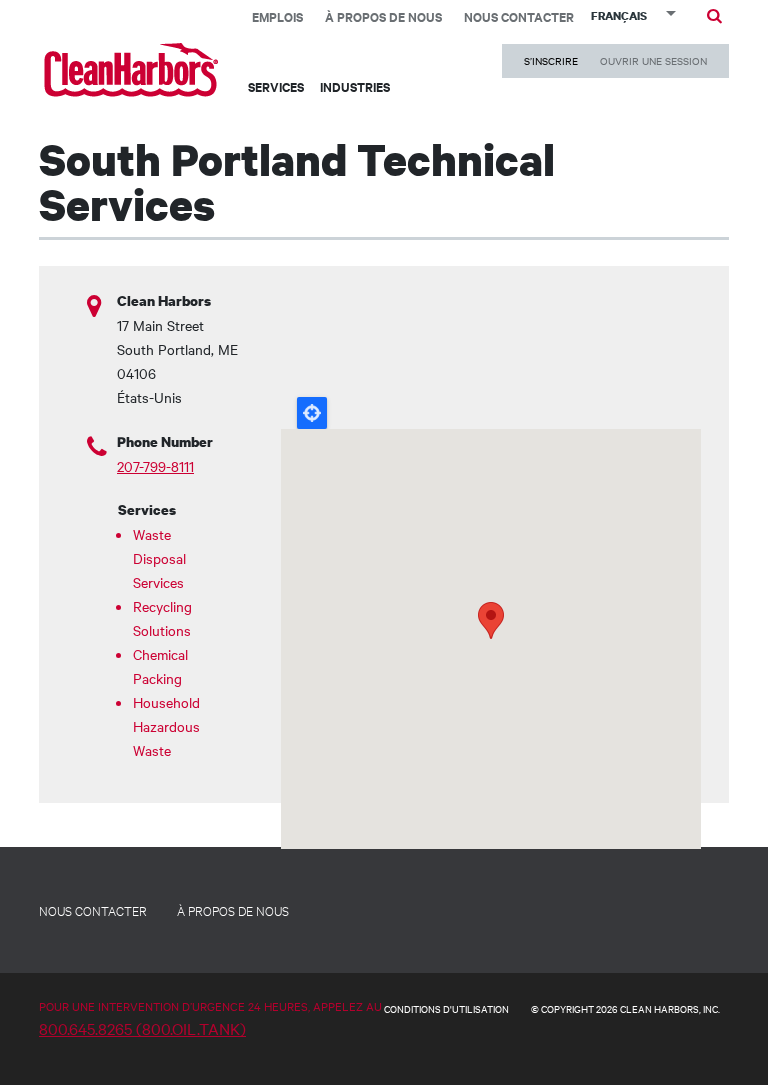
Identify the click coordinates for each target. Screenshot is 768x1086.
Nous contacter (519, 16)
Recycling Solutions (162, 618)
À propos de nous (383, 16)
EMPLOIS (277, 16)
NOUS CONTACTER (93, 910)
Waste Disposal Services (159, 558)
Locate (312, 413)
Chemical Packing (160, 666)
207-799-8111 (155, 466)
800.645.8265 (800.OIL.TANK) (142, 1028)
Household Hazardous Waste (164, 726)
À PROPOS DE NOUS (233, 910)
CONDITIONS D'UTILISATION (446, 1008)
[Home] (131, 69)
